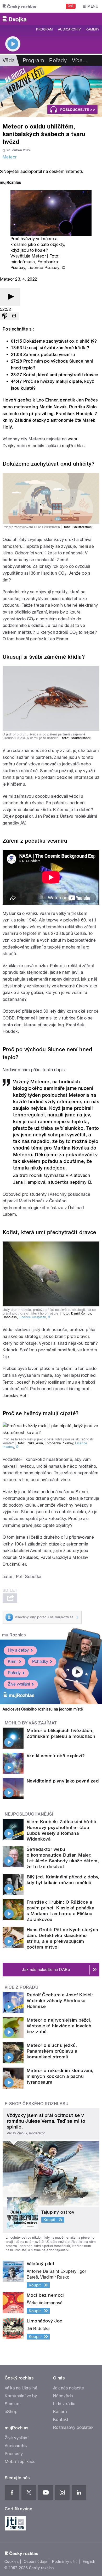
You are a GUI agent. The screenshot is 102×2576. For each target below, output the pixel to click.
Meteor (10, 157)
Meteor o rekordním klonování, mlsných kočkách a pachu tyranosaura (60, 2076)
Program (44, 29)
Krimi (13, 1661)
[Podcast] (5, 316)
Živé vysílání (19, 1684)
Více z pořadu (22, 1987)
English (89, 2562)
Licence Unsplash (33, 1317)
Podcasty (14, 2454)
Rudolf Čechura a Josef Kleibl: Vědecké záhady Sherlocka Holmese (60, 2001)
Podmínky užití (65, 2562)
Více (80, 60)
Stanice (12, 2404)
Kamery (93, 29)
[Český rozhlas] (19, 6)
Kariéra (60, 2412)
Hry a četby (18, 1650)
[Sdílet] (14, 316)
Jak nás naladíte (69, 2388)
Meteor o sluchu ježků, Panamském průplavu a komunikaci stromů (52, 2051)
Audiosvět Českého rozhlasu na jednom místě (43, 1709)
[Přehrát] (10, 297)
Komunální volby (21, 2396)
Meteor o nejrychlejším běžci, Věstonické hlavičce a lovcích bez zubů (59, 2026)
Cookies (12, 2562)
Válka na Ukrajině (21, 2388)
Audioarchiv (69, 29)
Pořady (58, 60)
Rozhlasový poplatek (73, 2427)
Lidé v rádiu (64, 2404)
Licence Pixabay (43, 268)
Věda (9, 60)
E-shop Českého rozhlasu (37, 2104)
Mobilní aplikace (20, 2462)
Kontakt (61, 2420)
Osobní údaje (35, 2562)
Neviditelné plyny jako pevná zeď (63, 1781)
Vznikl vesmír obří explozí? (56, 1756)
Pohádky (40, 1661)
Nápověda (63, 2396)
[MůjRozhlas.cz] (10, 183)
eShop (11, 2412)
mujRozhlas (73, 446)
